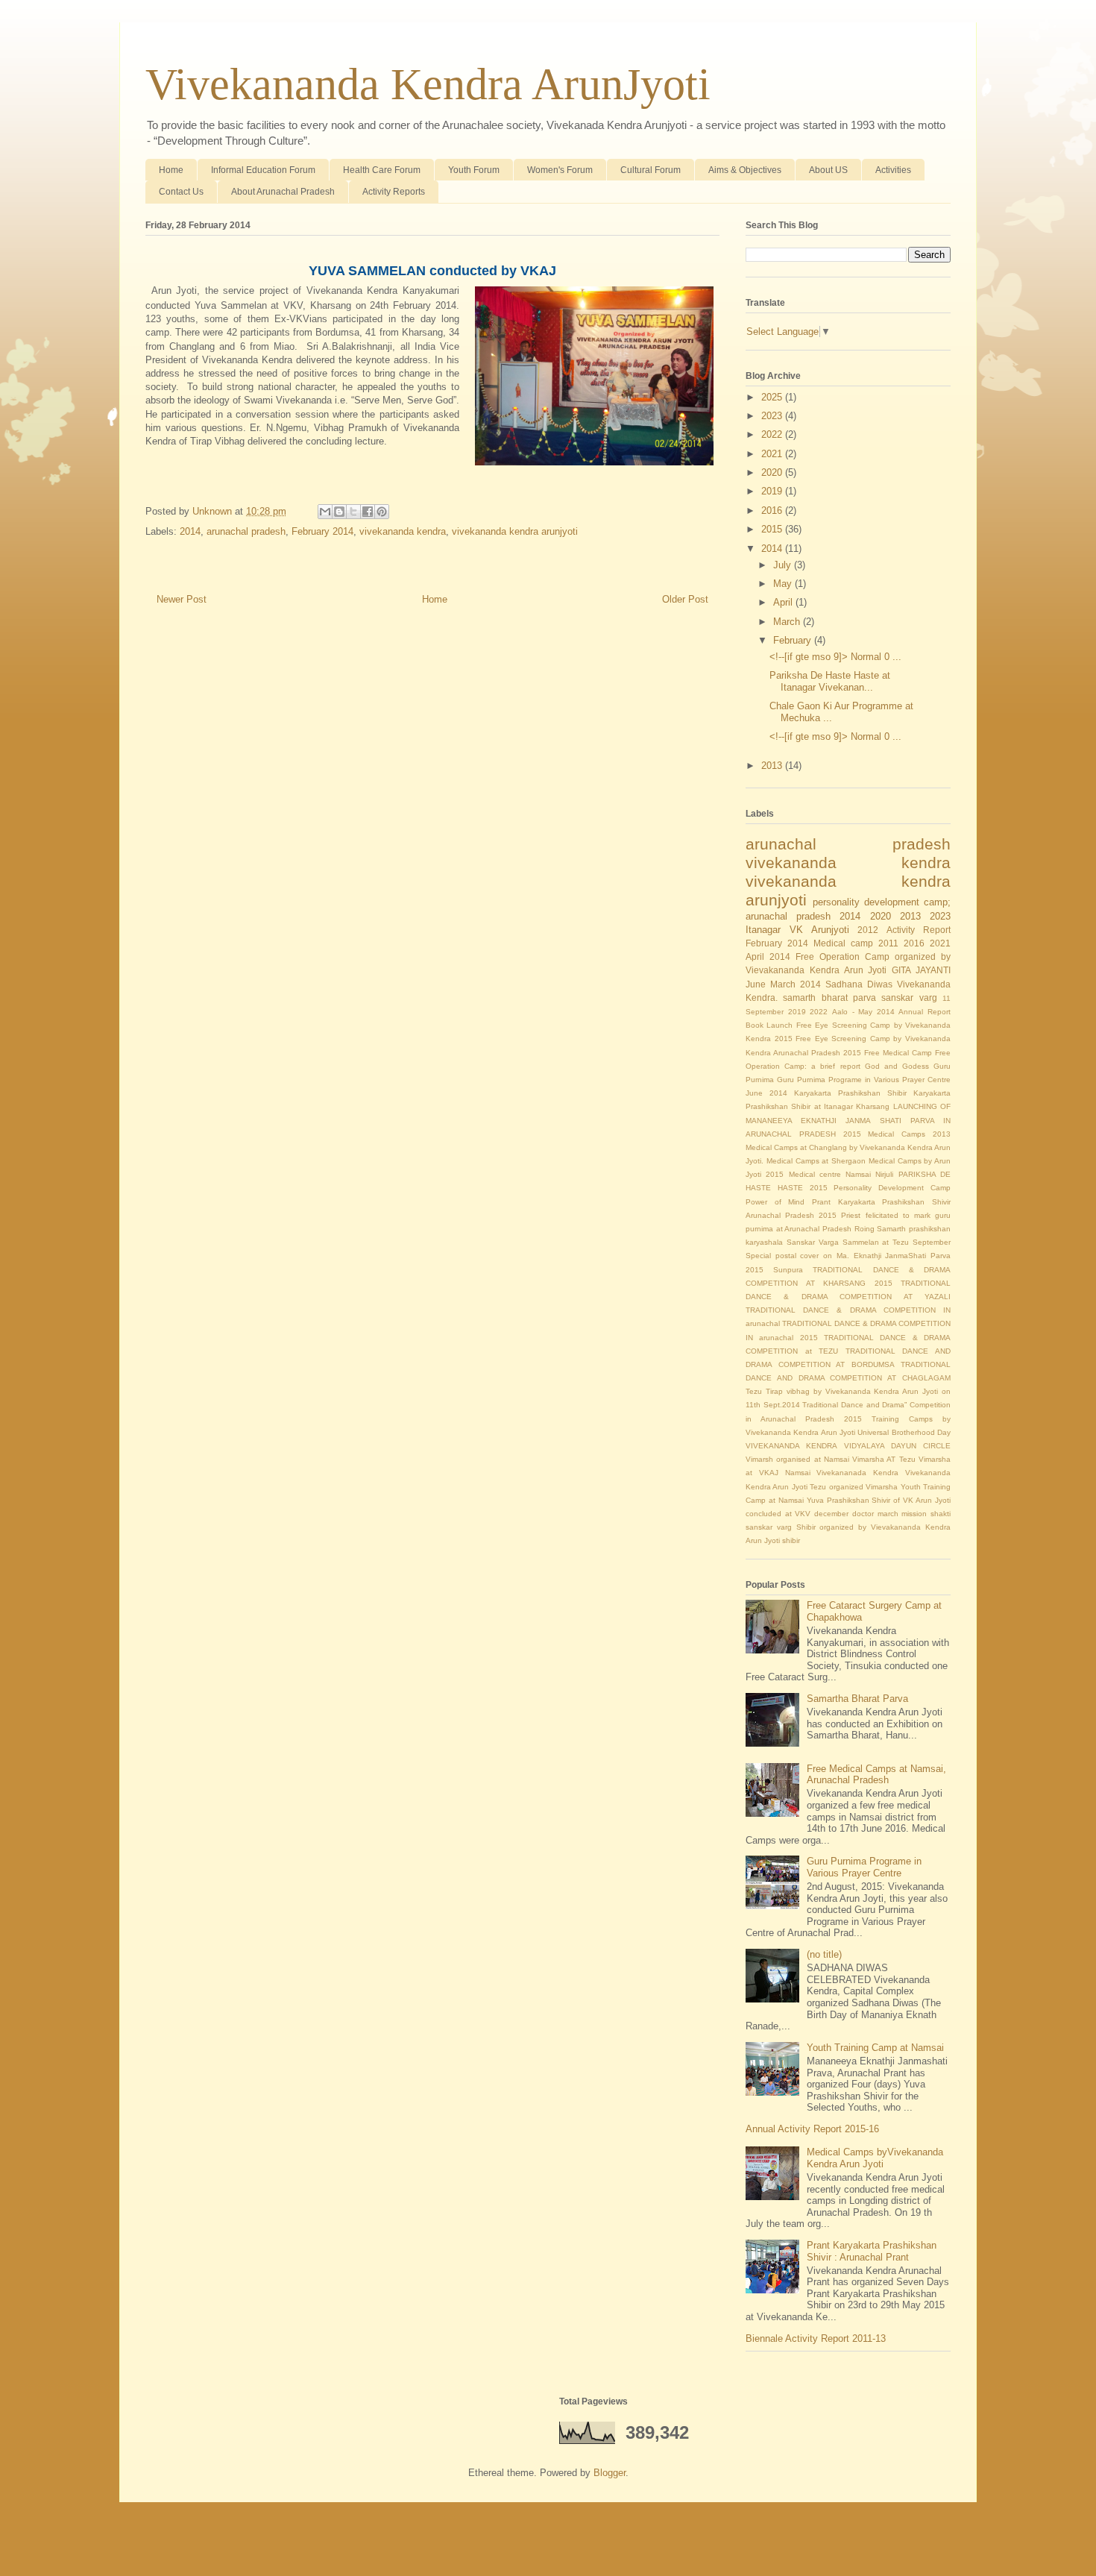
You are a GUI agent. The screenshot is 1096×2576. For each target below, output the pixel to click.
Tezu (754, 1391)
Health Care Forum (382, 170)
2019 (773, 491)
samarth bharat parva (829, 998)
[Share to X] (353, 512)
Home (171, 170)
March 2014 (796, 984)
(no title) (824, 1954)
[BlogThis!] (339, 512)
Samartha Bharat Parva (857, 1699)
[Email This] (325, 512)
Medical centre (815, 1174)
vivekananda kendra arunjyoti (515, 531)
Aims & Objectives (745, 170)
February (794, 640)
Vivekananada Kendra (857, 1473)
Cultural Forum (651, 170)
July (784, 565)
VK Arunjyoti (819, 930)
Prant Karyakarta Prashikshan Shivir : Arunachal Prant (872, 2251)
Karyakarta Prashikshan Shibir (850, 1093)
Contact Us (181, 192)
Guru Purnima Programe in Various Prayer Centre (864, 1080)
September (932, 1242)
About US (828, 170)
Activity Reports (394, 192)
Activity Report (919, 930)
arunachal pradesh (246, 531)
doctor (863, 1514)
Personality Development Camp (892, 1188)
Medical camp (843, 943)
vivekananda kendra (403, 531)
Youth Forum (474, 170)
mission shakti (926, 1514)
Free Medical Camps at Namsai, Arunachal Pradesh (876, 1775)
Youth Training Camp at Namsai (875, 2048)
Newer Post (182, 599)
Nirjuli (884, 1174)
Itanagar (763, 930)
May (784, 584)
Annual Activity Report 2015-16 (812, 2129)
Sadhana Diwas (859, 984)
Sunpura (788, 1270)
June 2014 (766, 1093)
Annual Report (925, 1012)
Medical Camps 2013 (909, 1134)
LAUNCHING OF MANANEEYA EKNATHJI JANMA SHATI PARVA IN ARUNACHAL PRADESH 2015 (848, 1120)
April (784, 602)
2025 (773, 397)
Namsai (858, 1174)
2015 (773, 529)
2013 (773, 766)
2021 (773, 454)
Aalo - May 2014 (863, 1012)
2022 (773, 434)
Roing (864, 1229)
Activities (893, 170)
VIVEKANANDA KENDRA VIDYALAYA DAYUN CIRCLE (848, 1446)
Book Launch (769, 1025)
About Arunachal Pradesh (283, 192)
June (756, 984)
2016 (773, 511)
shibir (791, 1540)
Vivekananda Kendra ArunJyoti (428, 84)
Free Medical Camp (898, 1053)
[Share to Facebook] (368, 512)
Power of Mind (775, 1202)
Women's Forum (560, 170)
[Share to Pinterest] (382, 512)
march (888, 1514)
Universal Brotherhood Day (904, 1432)
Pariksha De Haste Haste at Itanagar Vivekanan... (830, 681)
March (788, 622)
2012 (868, 930)
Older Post (685, 599)
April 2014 (768, 956)
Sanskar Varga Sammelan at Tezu (848, 1242)
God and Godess (897, 1066)
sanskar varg (909, 998)
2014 (190, 531)
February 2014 (322, 531)
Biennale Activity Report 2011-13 (816, 2338)
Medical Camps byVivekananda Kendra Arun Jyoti (875, 2158)
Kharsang (873, 1106)
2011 (888, 943)
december (831, 1514)
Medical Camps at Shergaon (816, 1161)
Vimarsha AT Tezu (884, 1459)
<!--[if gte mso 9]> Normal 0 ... (835, 657)
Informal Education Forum (263, 170)
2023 (773, 416)
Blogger (610, 2473)
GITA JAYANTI (921, 970)
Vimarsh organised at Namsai (797, 1459)
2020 (773, 472)
